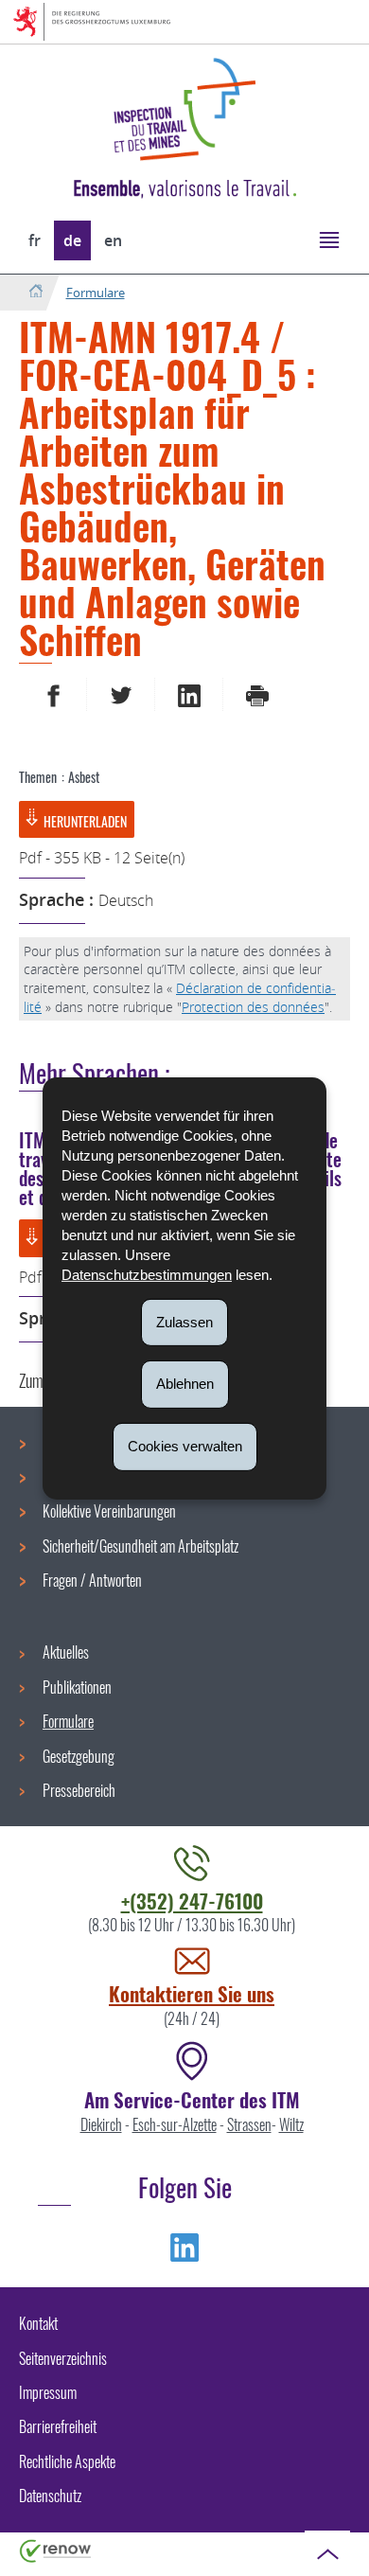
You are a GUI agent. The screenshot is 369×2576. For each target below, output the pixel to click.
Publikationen (77, 1687)
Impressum (48, 2392)
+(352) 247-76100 (192, 1901)
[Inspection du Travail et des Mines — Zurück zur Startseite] (184, 109)
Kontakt (38, 2323)
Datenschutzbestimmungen (147, 1274)
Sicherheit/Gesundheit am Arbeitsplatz (141, 1546)
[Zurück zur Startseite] (35, 292)
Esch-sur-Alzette (175, 2124)
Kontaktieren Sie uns (192, 1993)
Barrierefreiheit (58, 2426)
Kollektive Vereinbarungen (109, 1511)
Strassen (249, 2124)
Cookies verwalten (185, 1446)
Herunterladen (85, 821)
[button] (329, 239)
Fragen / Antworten (92, 1580)
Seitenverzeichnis (63, 2358)
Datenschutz (50, 2496)
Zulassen (184, 1321)
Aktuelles (66, 1652)
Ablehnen (185, 1384)
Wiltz (291, 2124)
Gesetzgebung (79, 1756)
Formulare (96, 293)
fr (35, 240)
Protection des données (253, 1007)
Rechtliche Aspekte (67, 2461)
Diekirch (101, 2124)
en (113, 240)
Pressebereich (79, 1790)
